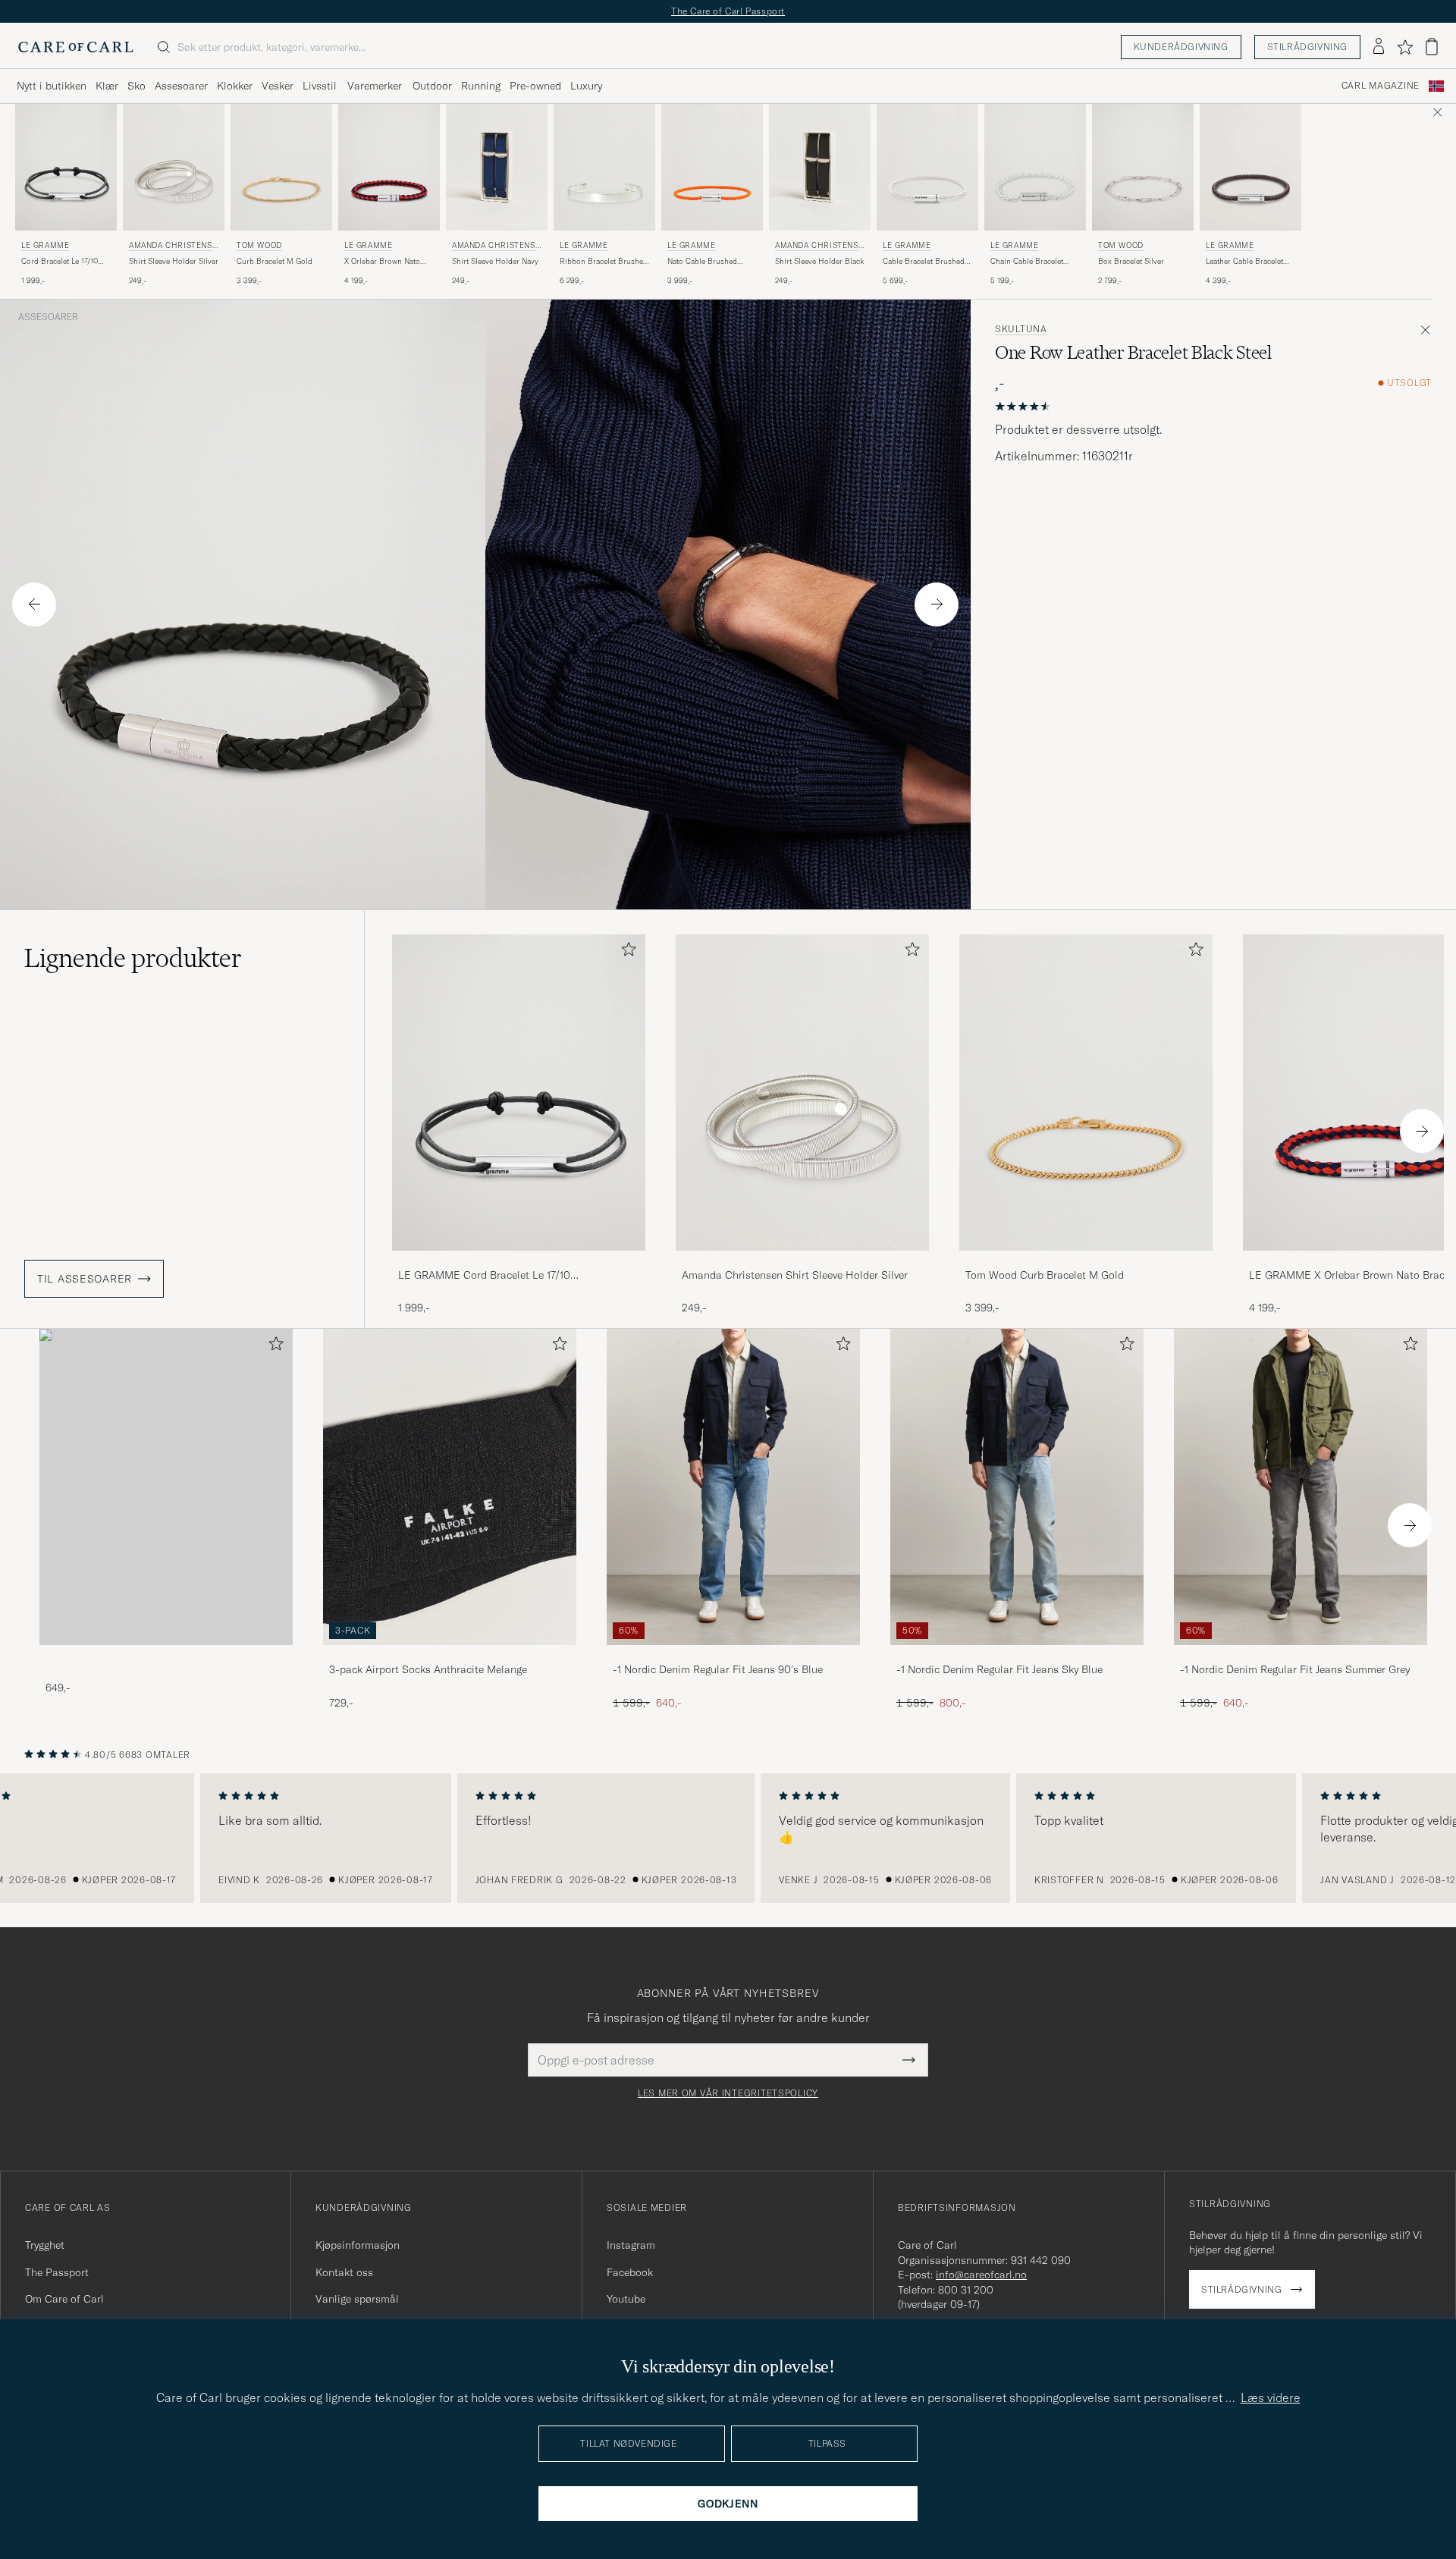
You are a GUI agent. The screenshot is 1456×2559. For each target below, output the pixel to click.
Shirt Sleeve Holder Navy (495, 261)
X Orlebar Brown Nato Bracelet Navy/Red (382, 262)
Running (481, 86)
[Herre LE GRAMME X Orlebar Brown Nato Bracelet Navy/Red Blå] (389, 167)
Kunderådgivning (1181, 47)
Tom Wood (259, 245)
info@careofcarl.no (981, 2275)
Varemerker (375, 86)
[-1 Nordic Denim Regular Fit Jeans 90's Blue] (733, 1655)
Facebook (630, 2272)
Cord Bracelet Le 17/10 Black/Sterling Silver (60, 262)
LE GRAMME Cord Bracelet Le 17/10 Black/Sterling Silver (484, 1276)
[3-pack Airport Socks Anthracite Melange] (450, 1655)
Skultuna (1021, 329)
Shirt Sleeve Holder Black (819, 261)
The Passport (57, 2272)
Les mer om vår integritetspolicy (728, 2093)
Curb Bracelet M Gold (275, 261)
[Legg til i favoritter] (626, 952)
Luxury (586, 86)
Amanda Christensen (173, 247)
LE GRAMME (45, 245)
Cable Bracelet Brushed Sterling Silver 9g (924, 262)
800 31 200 (966, 2290)
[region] (728, 1838)
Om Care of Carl (64, 2299)
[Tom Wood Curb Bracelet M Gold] (1086, 1261)
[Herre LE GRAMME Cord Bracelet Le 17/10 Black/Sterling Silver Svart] (66, 167)
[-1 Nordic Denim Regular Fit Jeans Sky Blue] (1017, 1655)
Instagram (631, 2245)
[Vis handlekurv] (1432, 47)
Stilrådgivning (1307, 47)
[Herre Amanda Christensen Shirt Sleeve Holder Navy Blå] (497, 167)
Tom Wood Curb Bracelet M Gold (1045, 1275)
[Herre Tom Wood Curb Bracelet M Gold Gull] (281, 167)
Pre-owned (535, 86)
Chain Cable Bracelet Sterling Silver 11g (1027, 262)
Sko (136, 86)
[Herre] (166, 1487)
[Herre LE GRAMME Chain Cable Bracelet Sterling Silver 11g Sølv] (1035, 167)
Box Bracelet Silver (1131, 261)
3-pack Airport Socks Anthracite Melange (428, 1669)
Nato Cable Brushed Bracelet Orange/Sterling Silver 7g (709, 262)
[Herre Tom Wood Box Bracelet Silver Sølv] (1143, 167)
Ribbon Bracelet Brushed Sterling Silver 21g (604, 262)
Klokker (235, 86)
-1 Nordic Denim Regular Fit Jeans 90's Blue (718, 1669)
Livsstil (320, 86)
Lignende (133, 958)
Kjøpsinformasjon (358, 2245)
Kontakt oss (344, 2272)
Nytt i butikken (52, 86)
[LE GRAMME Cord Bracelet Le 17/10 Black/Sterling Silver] (519, 1261)
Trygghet (45, 2245)
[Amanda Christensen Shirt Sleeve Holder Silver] (802, 1261)
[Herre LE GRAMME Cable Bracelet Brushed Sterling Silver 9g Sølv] (927, 167)
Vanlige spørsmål (357, 2299)
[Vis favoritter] (1405, 47)
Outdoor (432, 86)
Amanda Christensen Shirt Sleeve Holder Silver (795, 1275)
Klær (107, 86)
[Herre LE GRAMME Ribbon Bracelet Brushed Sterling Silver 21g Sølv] (604, 167)
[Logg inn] (1379, 47)
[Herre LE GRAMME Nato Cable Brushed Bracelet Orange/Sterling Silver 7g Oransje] (712, 167)
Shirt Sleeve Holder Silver (174, 261)
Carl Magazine (1381, 86)
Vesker (278, 86)
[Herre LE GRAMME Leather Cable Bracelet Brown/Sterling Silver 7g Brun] (1250, 167)
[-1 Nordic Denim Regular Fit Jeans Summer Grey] (1301, 1655)
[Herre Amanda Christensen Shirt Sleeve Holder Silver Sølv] (174, 167)
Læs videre (1271, 2397)
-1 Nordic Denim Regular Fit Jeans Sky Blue (999, 1669)
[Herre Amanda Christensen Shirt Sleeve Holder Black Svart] (820, 167)
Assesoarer (181, 86)
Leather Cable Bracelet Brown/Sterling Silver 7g (1248, 262)
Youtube (626, 2299)
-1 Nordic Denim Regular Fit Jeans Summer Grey (1295, 1669)
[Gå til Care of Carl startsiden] (76, 47)
